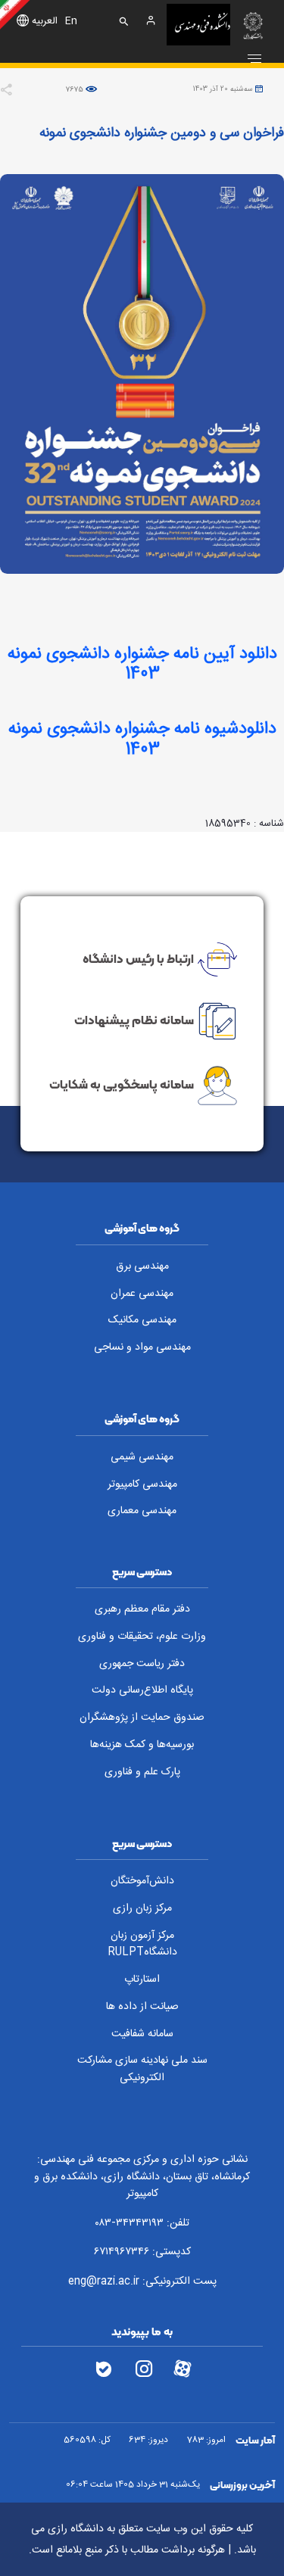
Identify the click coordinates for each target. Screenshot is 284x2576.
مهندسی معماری (142, 1511)
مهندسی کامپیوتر (142, 1484)
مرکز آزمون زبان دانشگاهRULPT (142, 1944)
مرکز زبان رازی (142, 1908)
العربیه (45, 22)
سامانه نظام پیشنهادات (134, 1020)
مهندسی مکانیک (142, 1320)
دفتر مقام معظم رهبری (142, 1609)
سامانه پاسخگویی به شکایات (122, 1084)
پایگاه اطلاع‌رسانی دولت (142, 1690)
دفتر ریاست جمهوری (142, 1664)
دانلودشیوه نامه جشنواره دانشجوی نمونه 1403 (142, 739)
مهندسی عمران (142, 1294)
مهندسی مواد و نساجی (142, 1347)
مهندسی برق (142, 1266)
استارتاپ (142, 1980)
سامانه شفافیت (142, 2034)
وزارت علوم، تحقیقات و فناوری (142, 1637)
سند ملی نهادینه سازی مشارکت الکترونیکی (142, 2069)
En (71, 22)
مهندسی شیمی (142, 1457)
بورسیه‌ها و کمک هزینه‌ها (142, 1745)
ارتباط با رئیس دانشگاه (138, 958)
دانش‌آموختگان (142, 1881)
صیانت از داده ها (142, 2007)
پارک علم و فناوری (142, 1772)
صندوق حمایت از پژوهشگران (142, 1718)
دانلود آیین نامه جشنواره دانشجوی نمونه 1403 (142, 664)
